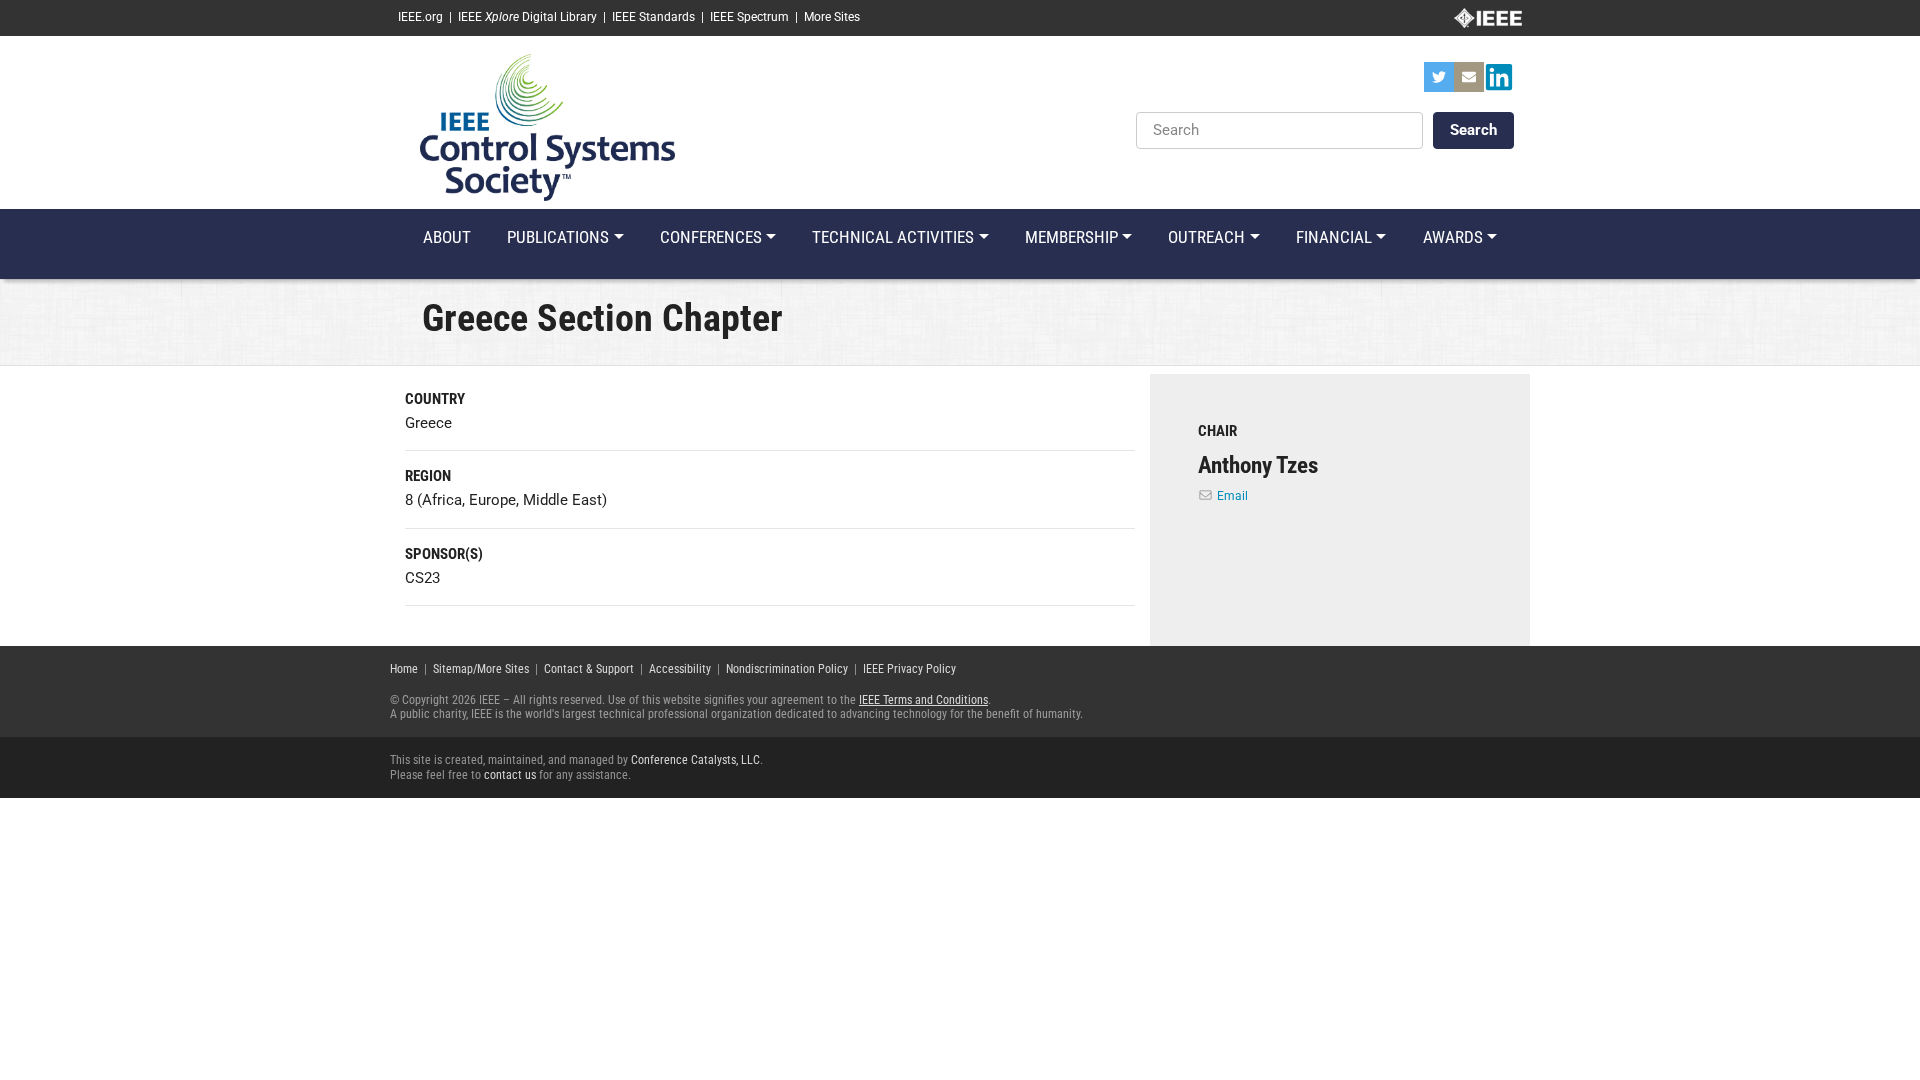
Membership (1071, 237)
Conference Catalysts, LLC (695, 760)
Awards (1453, 237)
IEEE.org (420, 17)
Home (404, 669)
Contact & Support (589, 669)
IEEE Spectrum (749, 17)
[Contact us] (1469, 83)
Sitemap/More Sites (481, 669)
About (447, 237)
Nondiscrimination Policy (787, 669)
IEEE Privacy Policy (909, 669)
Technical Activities (893, 237)
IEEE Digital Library (527, 17)
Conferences (711, 237)
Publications (558, 237)
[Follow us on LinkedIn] (1499, 83)
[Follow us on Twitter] (1439, 83)
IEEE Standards (653, 17)
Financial (1334, 237)
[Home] (547, 126)
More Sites (832, 17)
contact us (510, 775)
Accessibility (680, 669)
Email (1232, 496)
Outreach (1206, 237)
